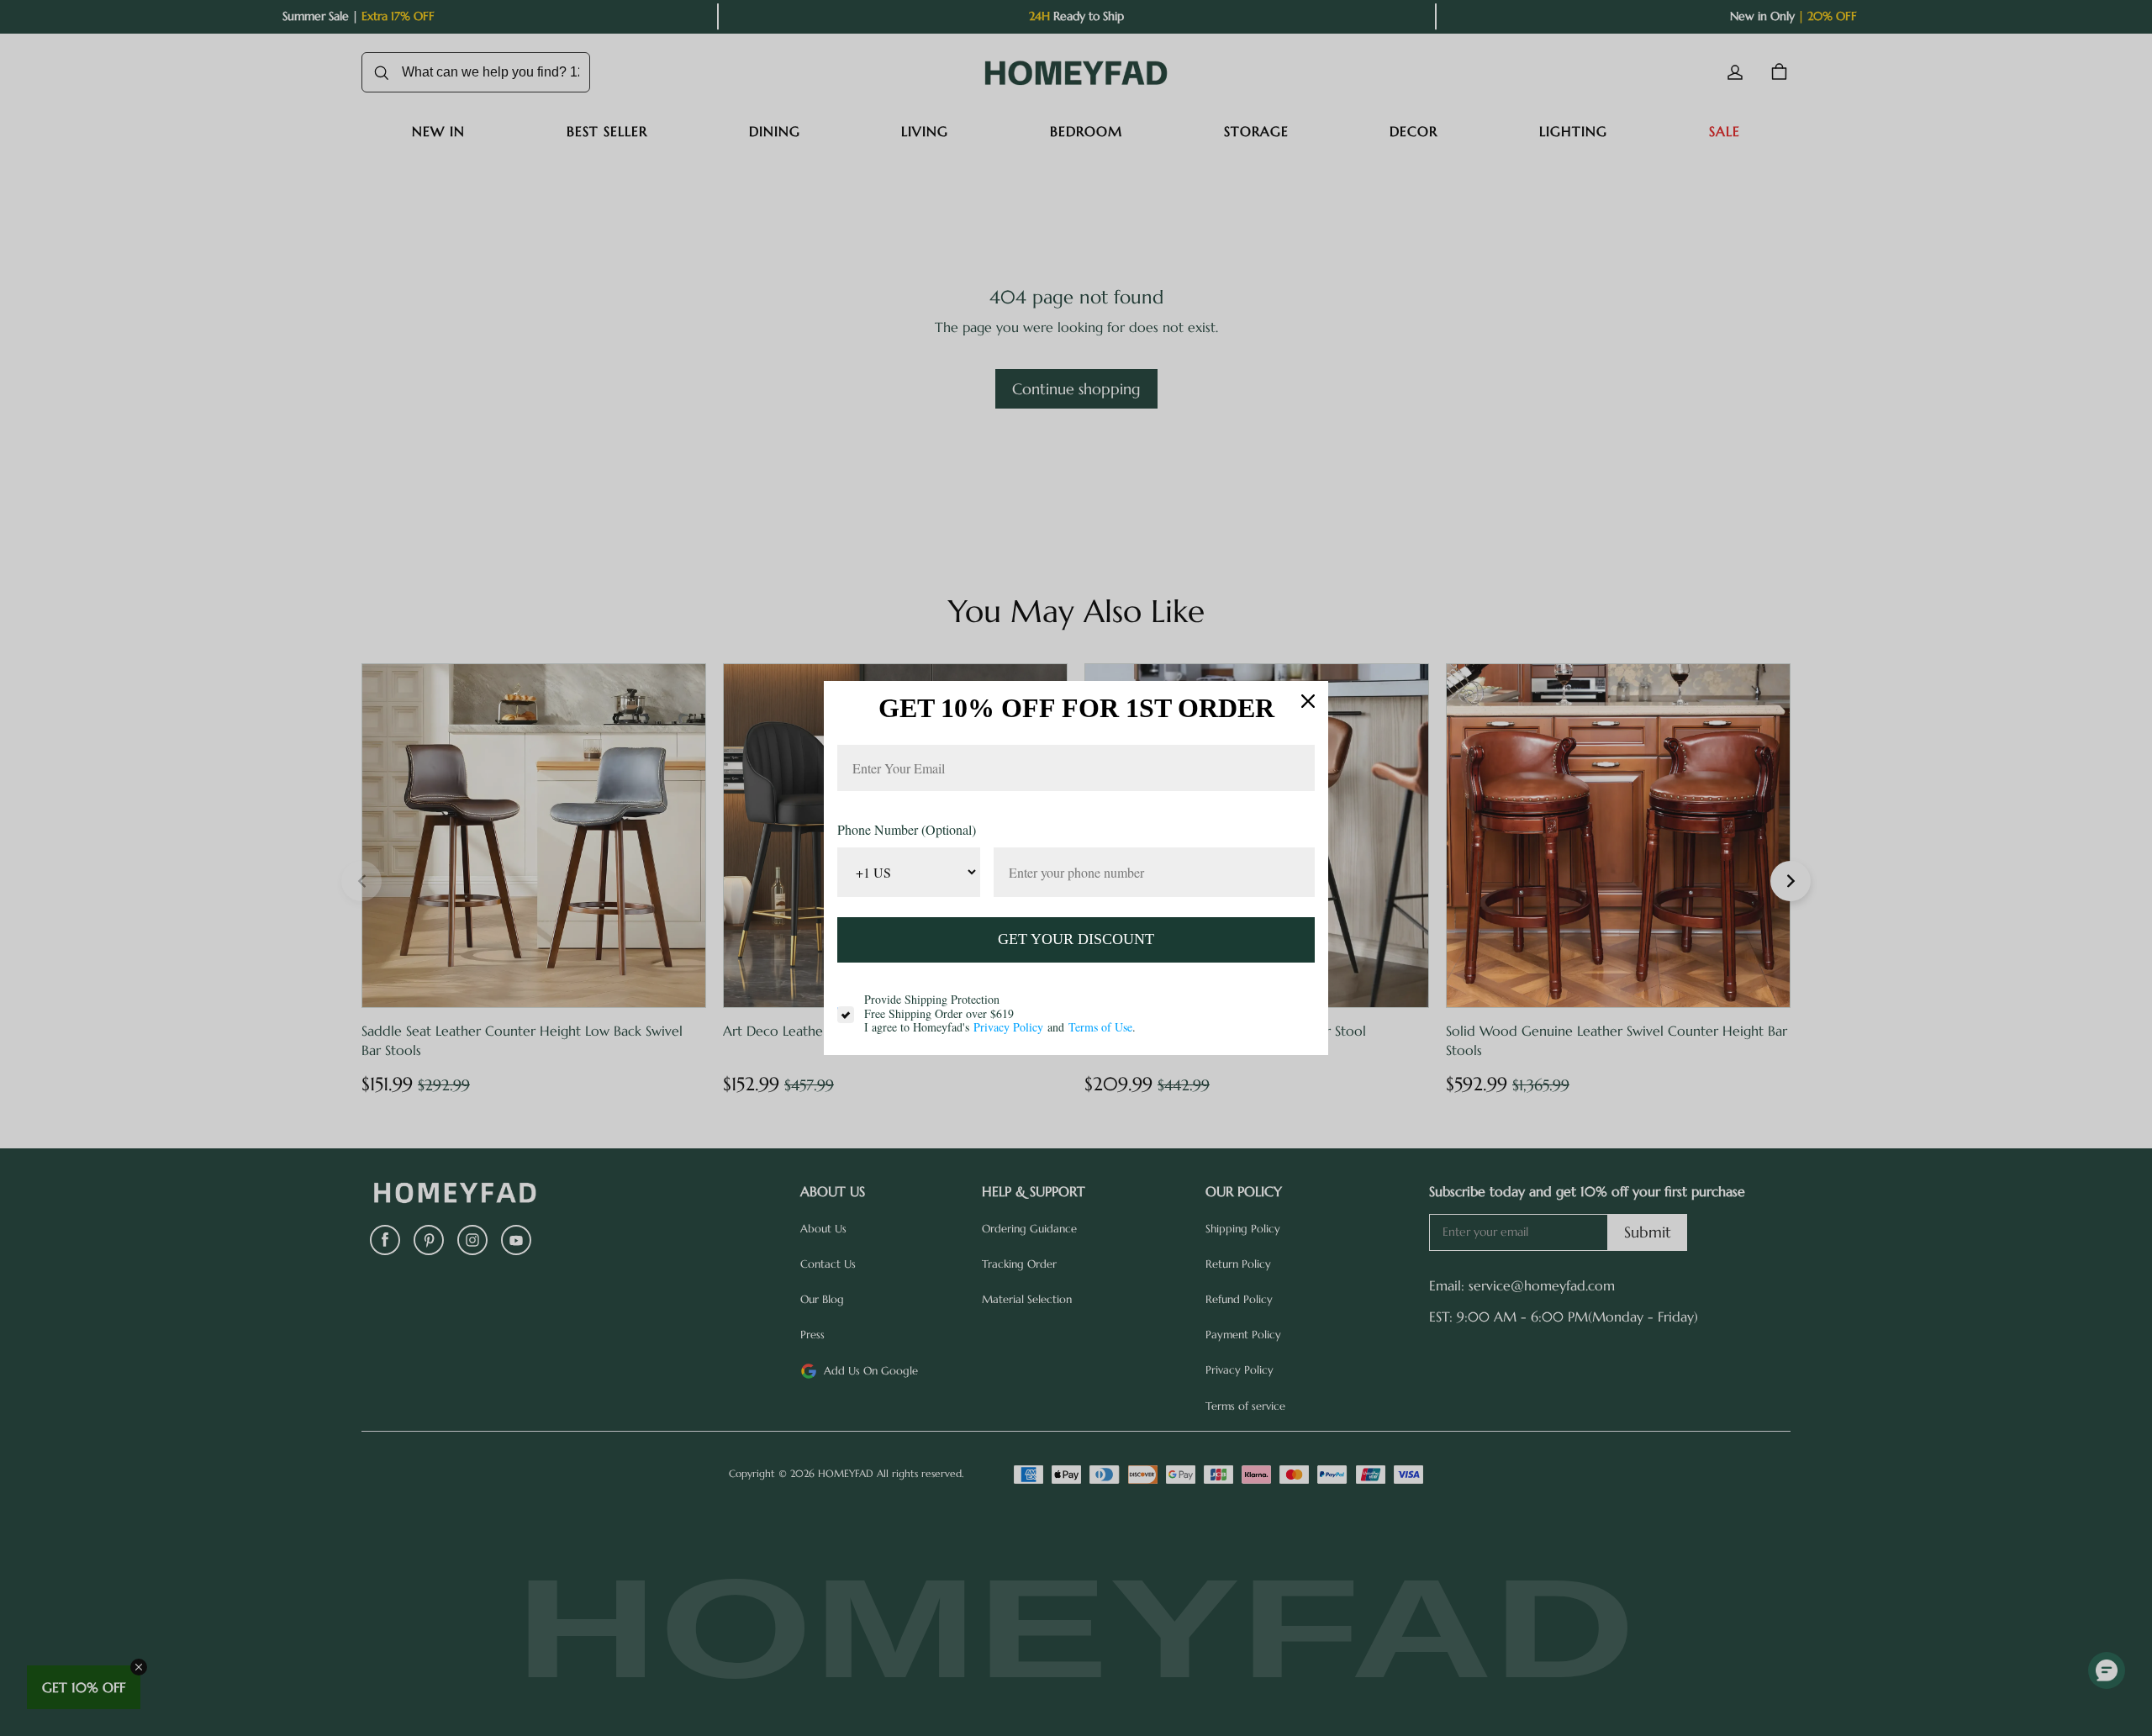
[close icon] (1308, 701)
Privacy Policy (1008, 1027)
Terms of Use (1100, 1027)
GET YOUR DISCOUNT (1076, 939)
